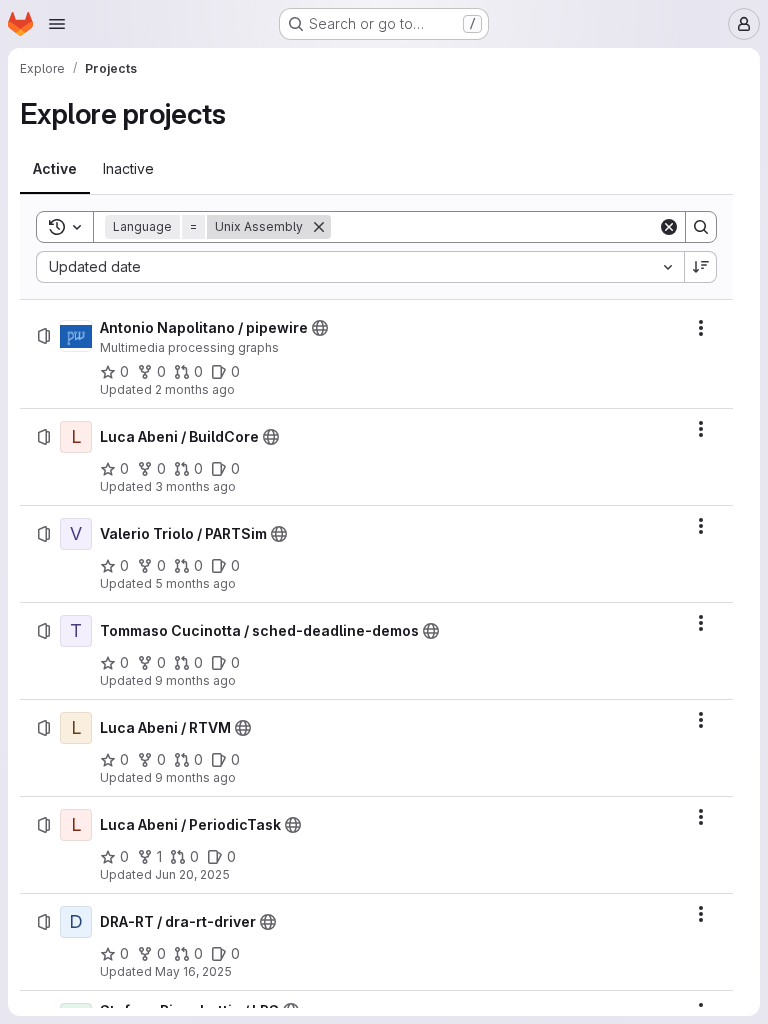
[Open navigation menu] (57, 24)
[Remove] (319, 227)
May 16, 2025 (193, 971)
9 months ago (195, 680)
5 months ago (195, 583)
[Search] (701, 227)
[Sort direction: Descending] (701, 267)
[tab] (55, 169)
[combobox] (360, 267)
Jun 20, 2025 (192, 874)
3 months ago (195, 486)
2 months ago (195, 389)
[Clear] (669, 227)
